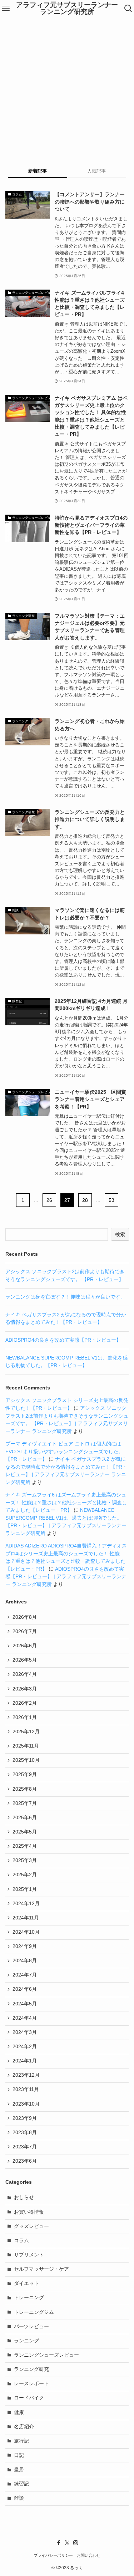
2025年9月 (25, 1774)
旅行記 (21, 2441)
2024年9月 (25, 1946)
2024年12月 (26, 1904)
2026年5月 (25, 1660)
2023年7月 (25, 2147)
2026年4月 (25, 1674)
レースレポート (31, 2384)
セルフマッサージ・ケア (41, 2269)
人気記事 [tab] (96, 171)
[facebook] (59, 2543)
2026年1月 (25, 1717)
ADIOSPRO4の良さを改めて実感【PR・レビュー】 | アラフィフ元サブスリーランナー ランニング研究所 (66, 1577)
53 (111, 1200)
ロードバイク (29, 2398)
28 (85, 1200)
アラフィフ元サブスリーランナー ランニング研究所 (67, 9)
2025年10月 (26, 1760)
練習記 (21, 2484)
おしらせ (24, 2197)
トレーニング (29, 2298)
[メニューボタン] (6, 9)
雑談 (19, 2498)
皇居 (19, 2470)
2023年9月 (25, 2118)
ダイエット (26, 2283)
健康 (19, 2412)
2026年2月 (25, 1703)
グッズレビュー (31, 2226)
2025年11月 (26, 1746)
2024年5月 (25, 2004)
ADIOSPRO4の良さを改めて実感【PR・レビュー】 (63, 1340)
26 (49, 1200)
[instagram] (76, 2543)
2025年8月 (25, 1789)
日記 (19, 2455)
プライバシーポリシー (53, 2555)
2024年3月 (25, 2032)
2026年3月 (25, 1689)
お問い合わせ (89, 2555)
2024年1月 (25, 2061)
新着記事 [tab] (38, 171)
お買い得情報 (29, 2212)
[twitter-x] (67, 2543)
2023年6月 (25, 2161)
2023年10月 (26, 2104)
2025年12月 (26, 1732)
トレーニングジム (34, 2312)
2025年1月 (25, 1889)
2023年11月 (26, 2089)
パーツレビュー (31, 2327)
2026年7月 (25, 1631)
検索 (120, 1234)
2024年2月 (25, 2047)
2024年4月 (25, 2018)
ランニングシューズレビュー (46, 2355)
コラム (21, 2241)
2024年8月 (25, 1961)
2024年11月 (26, 1918)
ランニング (26, 2341)
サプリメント (29, 2255)
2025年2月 (25, 1875)
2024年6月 (25, 1989)
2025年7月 (25, 1803)
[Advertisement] (67, 88)
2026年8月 (25, 1617)
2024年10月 (26, 1932)
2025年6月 (25, 1818)
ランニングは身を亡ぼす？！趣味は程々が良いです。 (65, 1297)
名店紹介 (24, 2427)
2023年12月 (26, 2075)
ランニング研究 (31, 2369)
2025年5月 (25, 1832)
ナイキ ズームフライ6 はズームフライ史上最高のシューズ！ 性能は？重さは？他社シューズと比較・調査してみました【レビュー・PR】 (66, 1503)
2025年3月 (25, 1860)
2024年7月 (25, 1975)
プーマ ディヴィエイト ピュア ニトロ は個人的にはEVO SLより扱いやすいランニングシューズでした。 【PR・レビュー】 (64, 1452)
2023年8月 (25, 2133)
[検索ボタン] (128, 9)
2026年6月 (25, 1646)
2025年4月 (25, 1846)
